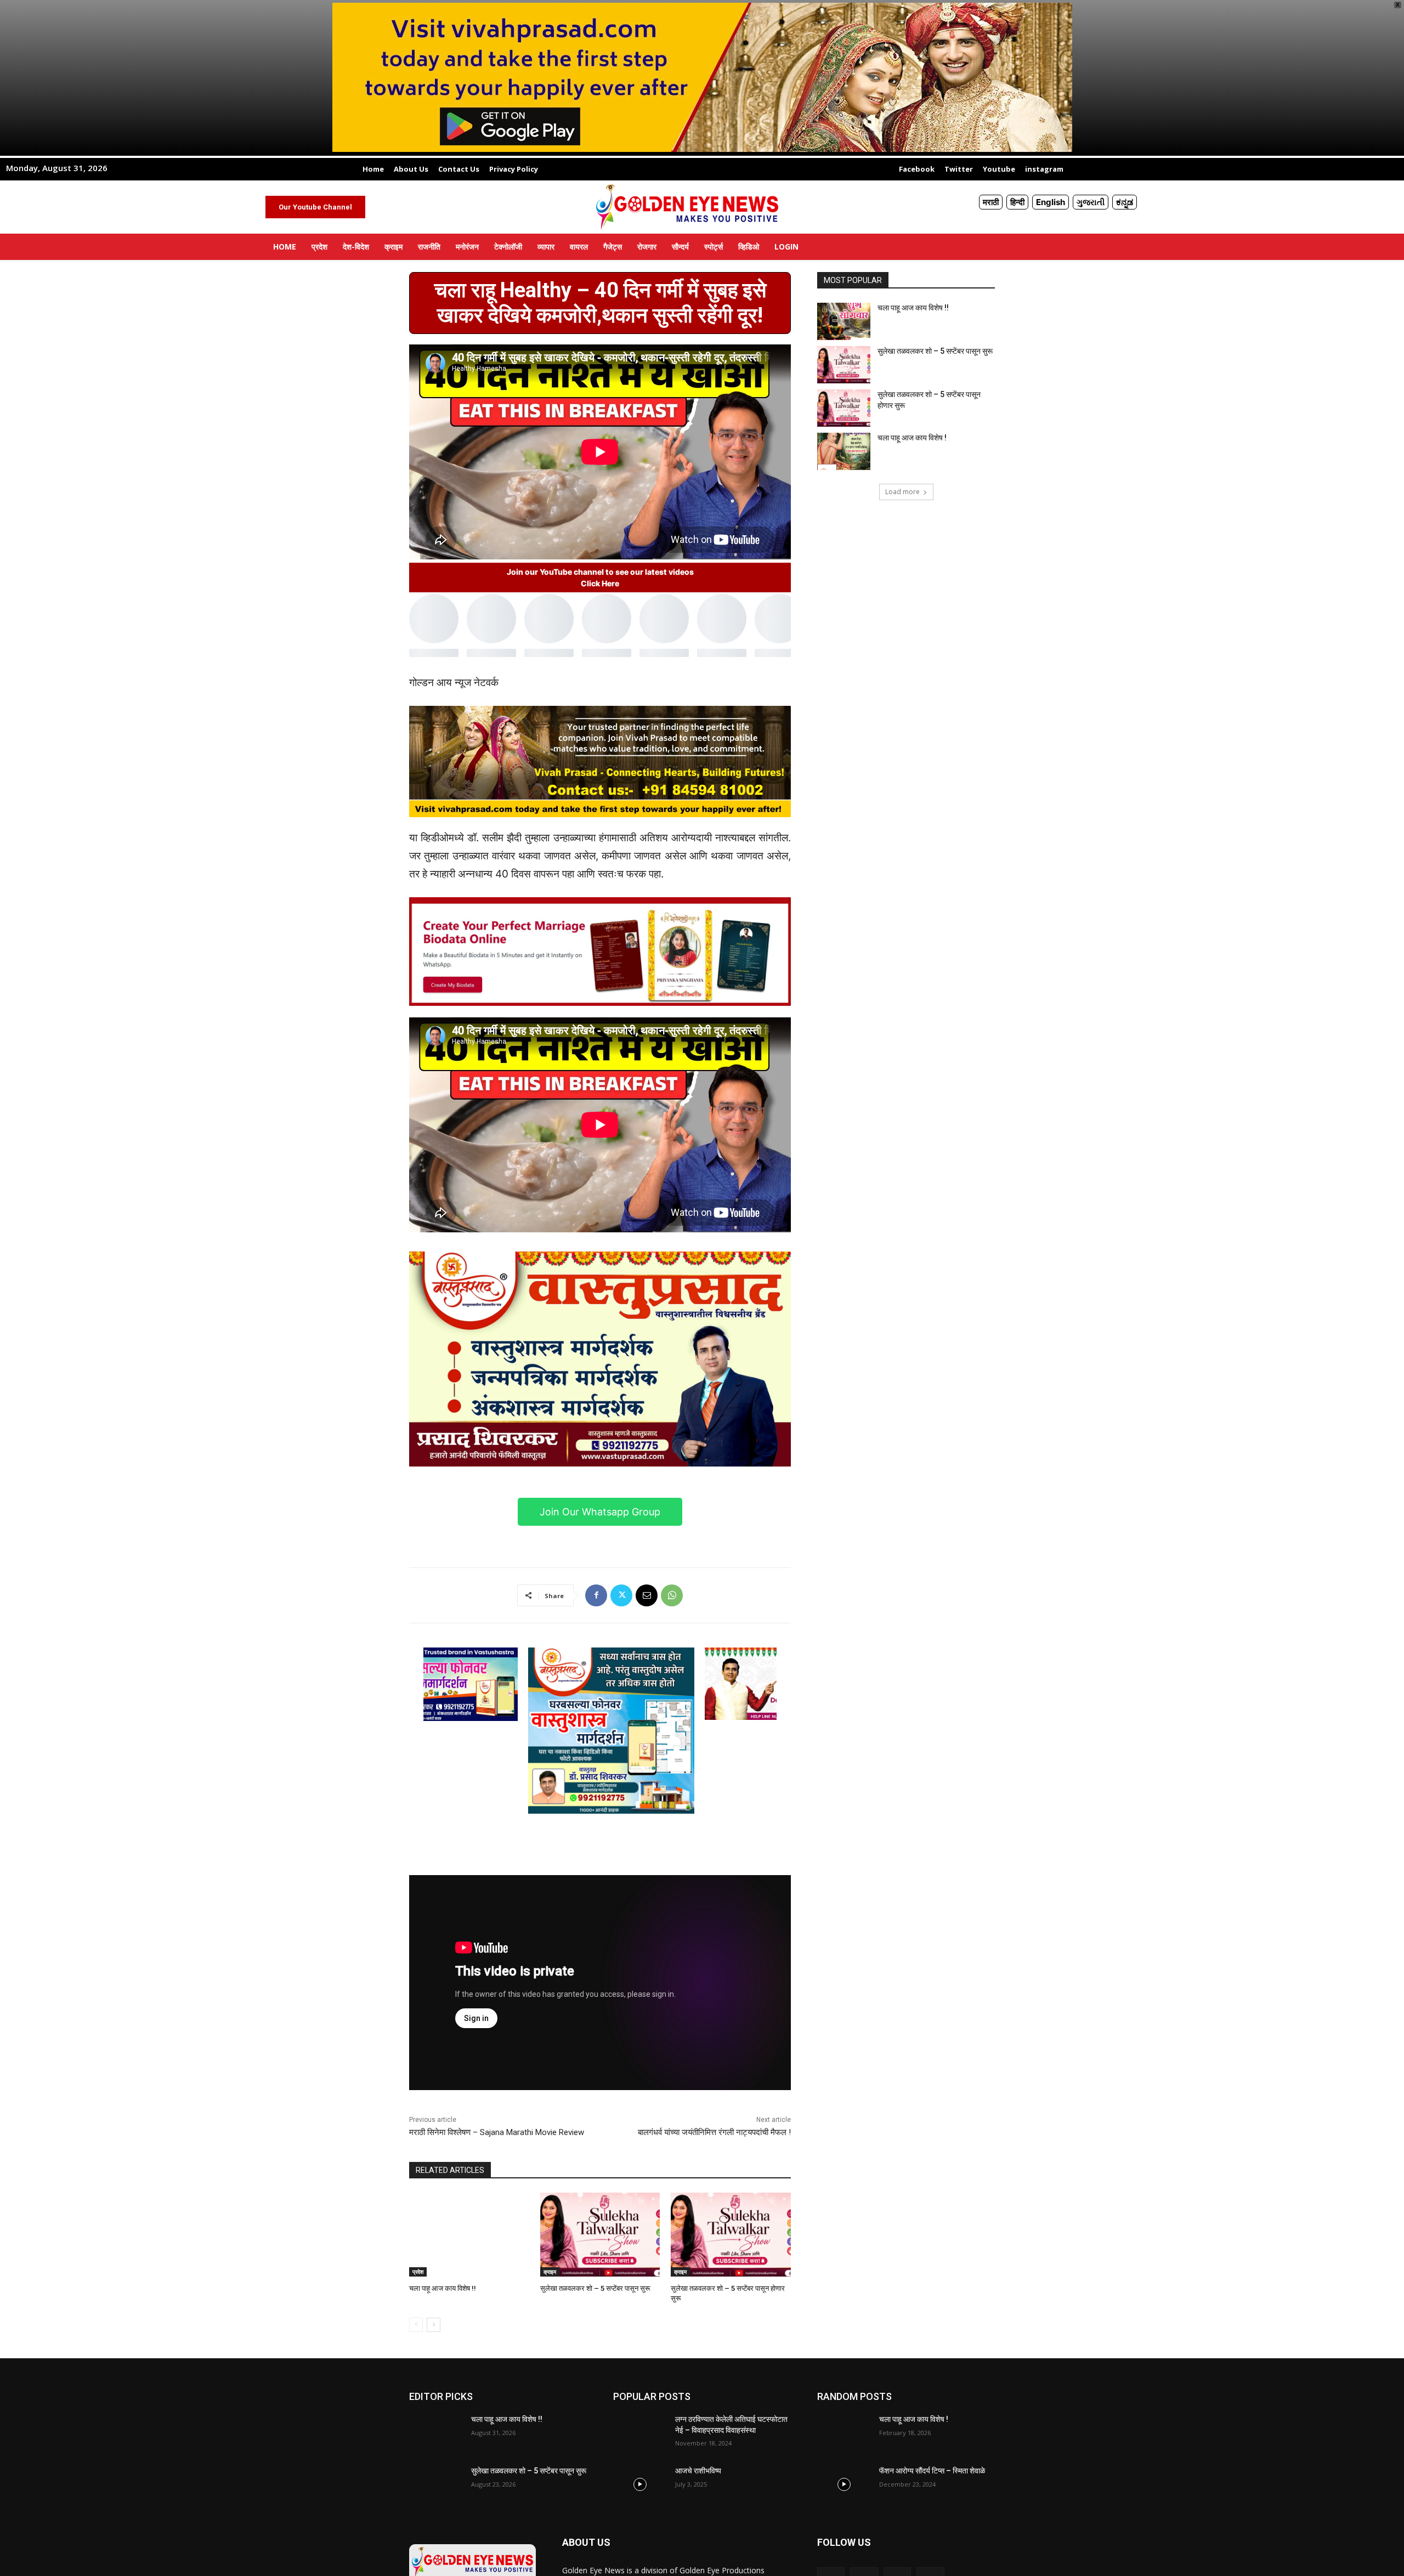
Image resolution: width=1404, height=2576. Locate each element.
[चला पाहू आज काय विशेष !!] (469, 2235)
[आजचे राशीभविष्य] (640, 2484)
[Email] (647, 1595)
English (1051, 202)
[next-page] (434, 2325)
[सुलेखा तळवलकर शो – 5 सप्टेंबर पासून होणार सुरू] (731, 2235)
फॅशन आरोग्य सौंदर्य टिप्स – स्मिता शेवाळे (932, 2471)
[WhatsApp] (672, 1595)
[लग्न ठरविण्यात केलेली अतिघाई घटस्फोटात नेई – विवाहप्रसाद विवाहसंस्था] (640, 2433)
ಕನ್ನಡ (1125, 202)
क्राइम (550, 2272)
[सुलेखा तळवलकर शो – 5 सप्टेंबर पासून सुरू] (600, 2235)
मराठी (991, 202)
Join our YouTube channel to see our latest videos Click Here (600, 578)
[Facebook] (596, 1595)
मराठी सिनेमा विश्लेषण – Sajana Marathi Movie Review (497, 2132)
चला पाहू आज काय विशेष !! (443, 2288)
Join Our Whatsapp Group (600, 1512)
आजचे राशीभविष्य (698, 2471)
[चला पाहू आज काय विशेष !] (844, 451)
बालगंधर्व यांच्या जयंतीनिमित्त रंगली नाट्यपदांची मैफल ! (714, 2132)
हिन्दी (1017, 202)
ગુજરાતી (1091, 202)
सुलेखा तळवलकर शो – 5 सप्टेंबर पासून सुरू (595, 2288)
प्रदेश (418, 2272)
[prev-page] (416, 2325)
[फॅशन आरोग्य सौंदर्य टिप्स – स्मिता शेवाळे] (844, 2484)
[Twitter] (621, 1595)
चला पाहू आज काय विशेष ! (912, 438)
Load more (902, 492)
